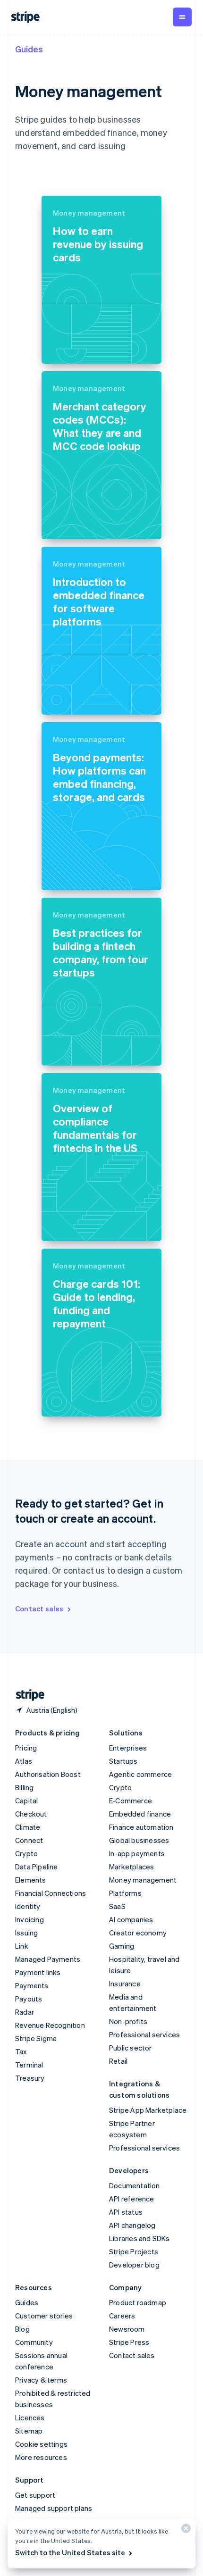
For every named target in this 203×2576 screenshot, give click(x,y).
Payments (32, 1985)
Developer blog (134, 2265)
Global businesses (139, 1840)
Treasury (30, 2078)
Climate (28, 1827)
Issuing (26, 1933)
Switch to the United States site (70, 2552)
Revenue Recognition (50, 2025)
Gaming (122, 1946)
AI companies (131, 1919)
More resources (41, 2457)
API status (126, 2212)
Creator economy (138, 1933)
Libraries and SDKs (140, 2238)
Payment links (38, 1972)
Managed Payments (48, 1959)
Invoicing (30, 1919)
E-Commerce (131, 1801)
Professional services (144, 2034)
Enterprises (128, 1748)
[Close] (185, 2530)
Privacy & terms (41, 2380)
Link (22, 1946)
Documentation (135, 2185)
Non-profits (128, 2021)
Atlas (24, 1761)
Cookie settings (41, 2444)
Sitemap (29, 2431)
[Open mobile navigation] (182, 17)
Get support (35, 2495)
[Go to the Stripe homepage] (26, 1695)
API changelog (132, 2225)
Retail (118, 2061)
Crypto (26, 1853)
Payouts (29, 1999)
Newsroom (127, 2329)
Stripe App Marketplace (148, 2110)
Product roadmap (138, 2302)
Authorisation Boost (48, 1774)
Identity (28, 1906)
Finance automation (141, 1827)
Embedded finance (140, 1814)
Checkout (31, 1814)
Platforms (125, 1893)
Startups (123, 1761)
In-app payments (137, 1853)
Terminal (29, 2065)
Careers (122, 2316)
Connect (29, 1840)
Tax (21, 2051)
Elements (31, 1880)
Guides (29, 49)
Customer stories (44, 2316)
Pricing (26, 1748)
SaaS (117, 1906)
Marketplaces (131, 1867)
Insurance (125, 1984)
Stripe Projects (134, 2251)
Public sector (131, 2048)
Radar (25, 2012)
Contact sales (39, 1609)
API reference (132, 2199)
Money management (143, 1880)
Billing (24, 1787)
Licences (30, 2418)
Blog (22, 2329)
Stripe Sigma (36, 2038)
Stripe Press (129, 2342)
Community (34, 2342)
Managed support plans (54, 2508)
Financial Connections (51, 1893)
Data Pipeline (37, 1867)
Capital (26, 1801)
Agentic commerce (140, 1774)
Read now (70, 348)
